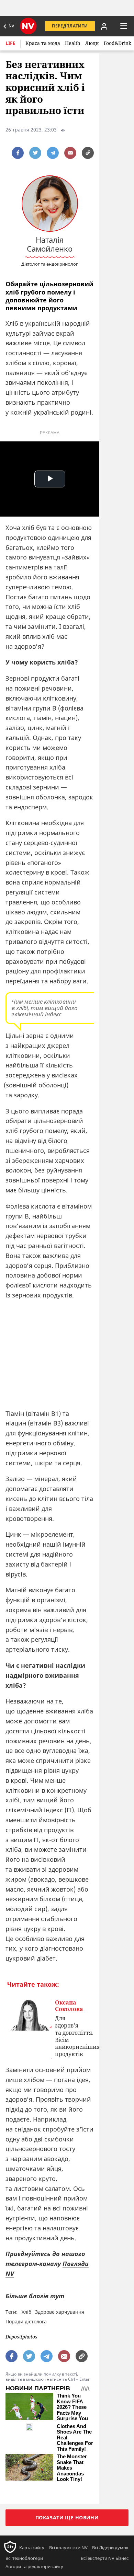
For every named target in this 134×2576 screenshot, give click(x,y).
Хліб (26, 2312)
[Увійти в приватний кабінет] (104, 26)
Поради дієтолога (26, 2321)
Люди (92, 43)
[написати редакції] (70, 153)
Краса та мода (43, 43)
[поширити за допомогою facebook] (18, 153)
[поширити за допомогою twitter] (35, 153)
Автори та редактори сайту (34, 2566)
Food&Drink (118, 43)
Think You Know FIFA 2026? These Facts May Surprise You (72, 2407)
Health (73, 43)
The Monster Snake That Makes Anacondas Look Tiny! (72, 2468)
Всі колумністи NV (68, 2548)
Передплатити (70, 26)
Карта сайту (32, 2548)
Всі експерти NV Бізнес (105, 2558)
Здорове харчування (60, 2312)
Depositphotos (21, 2337)
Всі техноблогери (24, 2558)
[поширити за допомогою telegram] (53, 153)
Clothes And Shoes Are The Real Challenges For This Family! (75, 2438)
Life (10, 43)
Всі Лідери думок (110, 2548)
